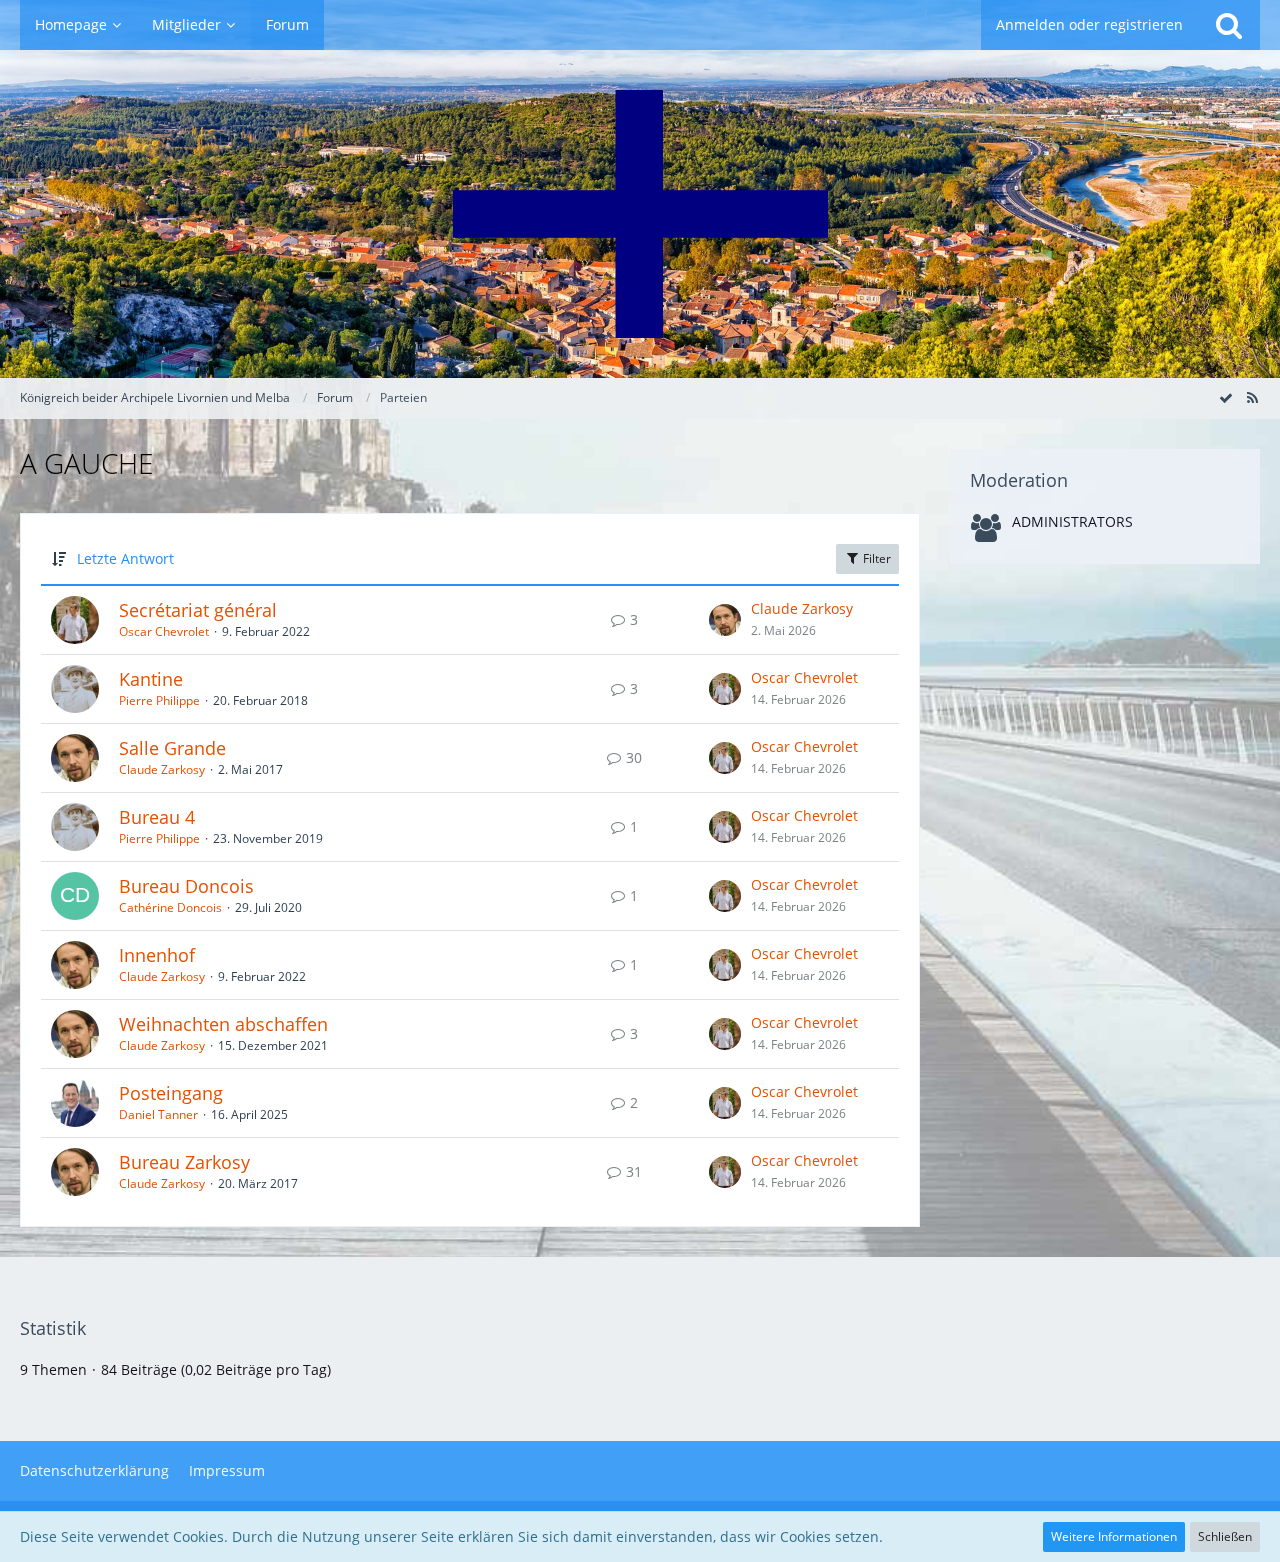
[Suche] (1229, 25)
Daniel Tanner (158, 1114)
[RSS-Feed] (1252, 397)
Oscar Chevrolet (164, 631)
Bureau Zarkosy (184, 1162)
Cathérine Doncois (170, 907)
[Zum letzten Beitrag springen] (725, 620)
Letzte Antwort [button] (125, 558)
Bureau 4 (157, 817)
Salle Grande (172, 748)
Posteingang (171, 1093)
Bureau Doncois (186, 886)
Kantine (151, 679)
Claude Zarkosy (802, 608)
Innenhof (157, 955)
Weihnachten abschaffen (223, 1024)
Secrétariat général (198, 610)
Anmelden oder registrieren (1089, 24)
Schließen (1225, 1536)
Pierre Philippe (159, 700)
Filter (875, 558)
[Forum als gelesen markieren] (1226, 397)
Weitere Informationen (1114, 1536)
